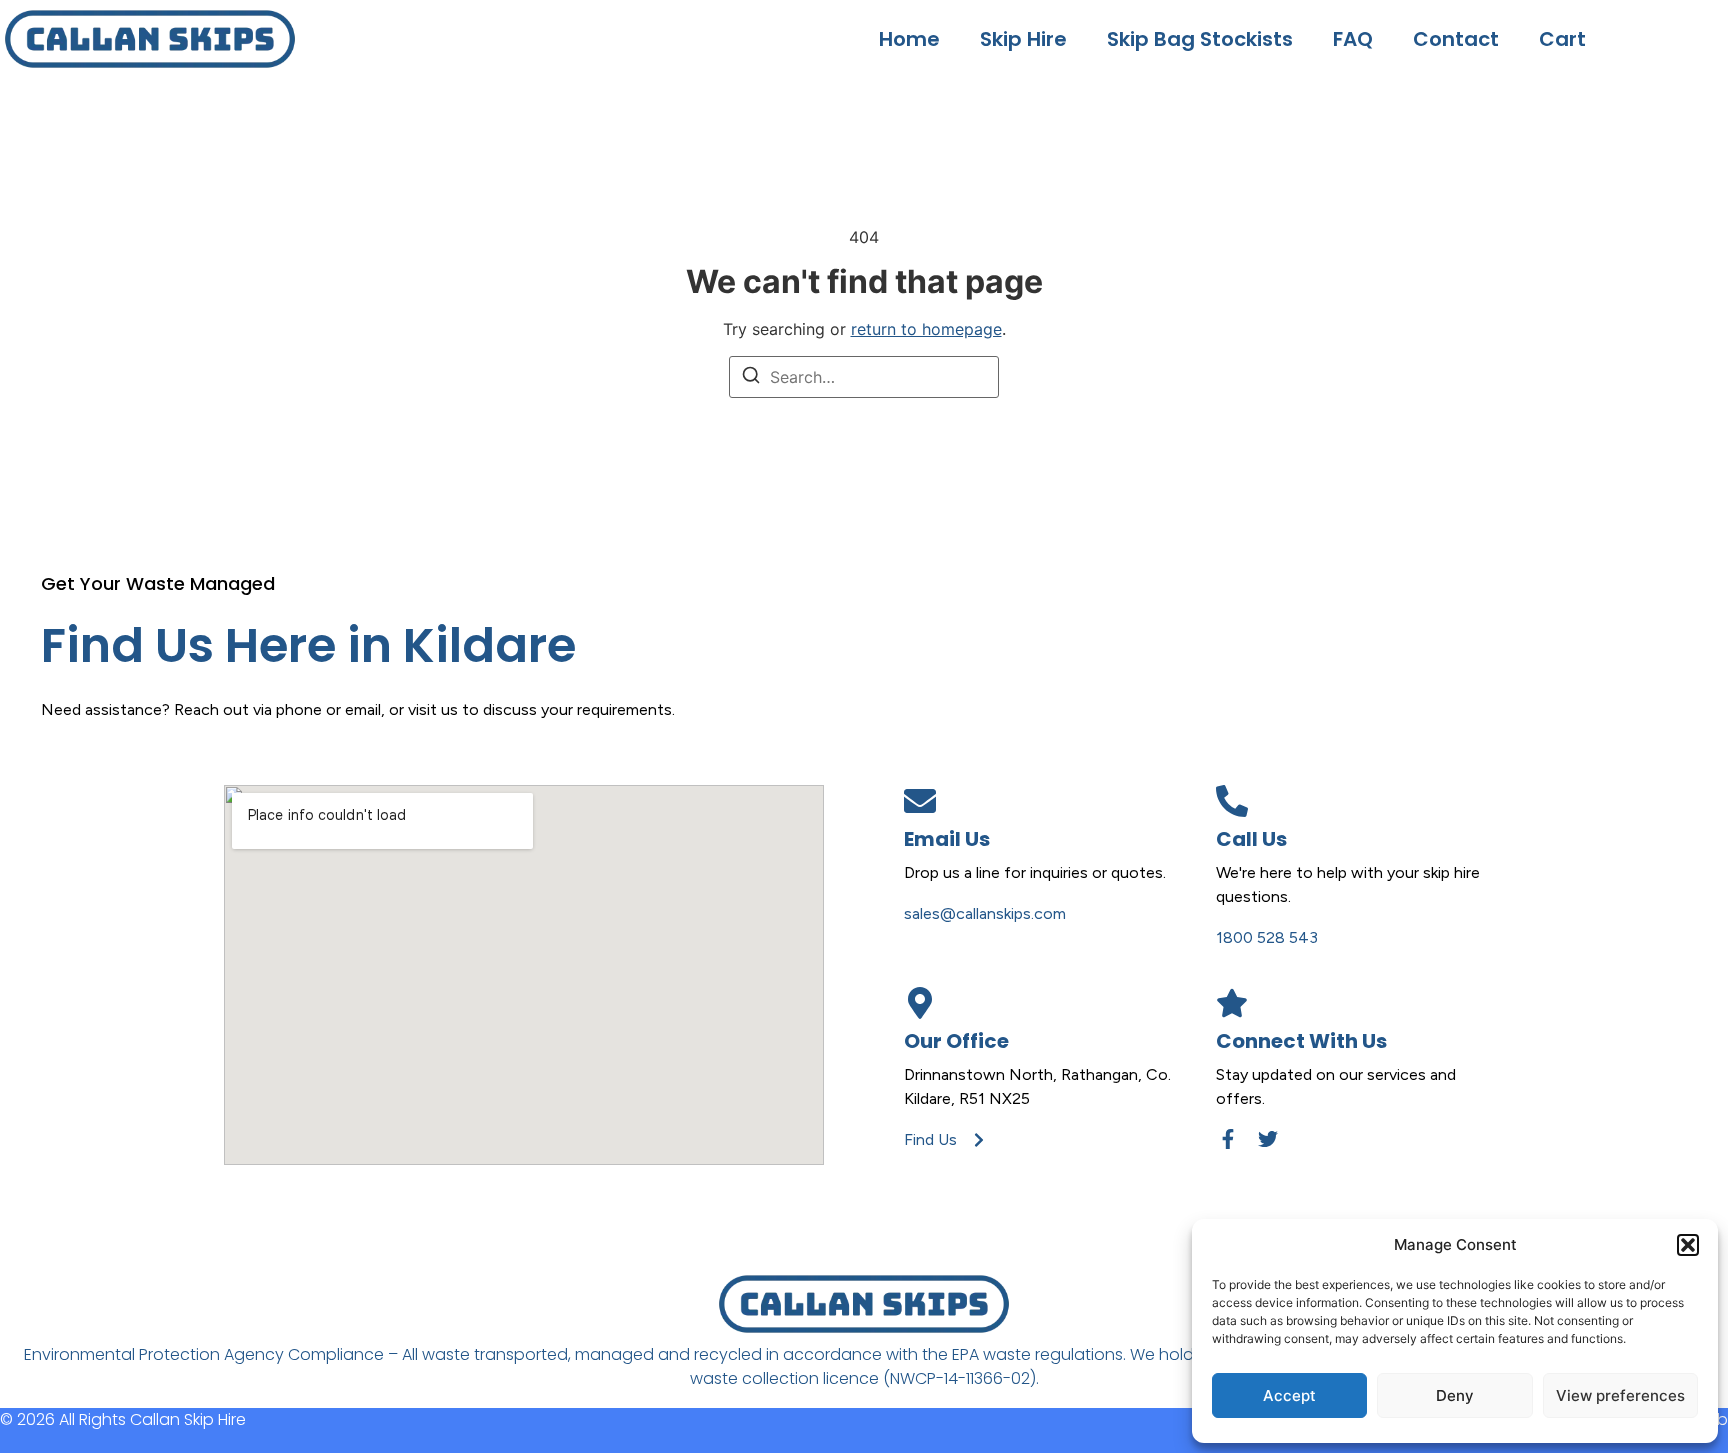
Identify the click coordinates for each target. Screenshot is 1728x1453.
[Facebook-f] (1228, 1139)
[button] (1688, 1245)
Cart (1562, 39)
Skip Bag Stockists (1200, 39)
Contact (1456, 39)
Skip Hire (1023, 39)
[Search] (751, 378)
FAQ (1353, 39)
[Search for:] (864, 377)
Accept (1289, 1395)
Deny (1455, 1395)
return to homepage (926, 329)
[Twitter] (1268, 1139)
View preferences (1620, 1395)
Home (909, 39)
